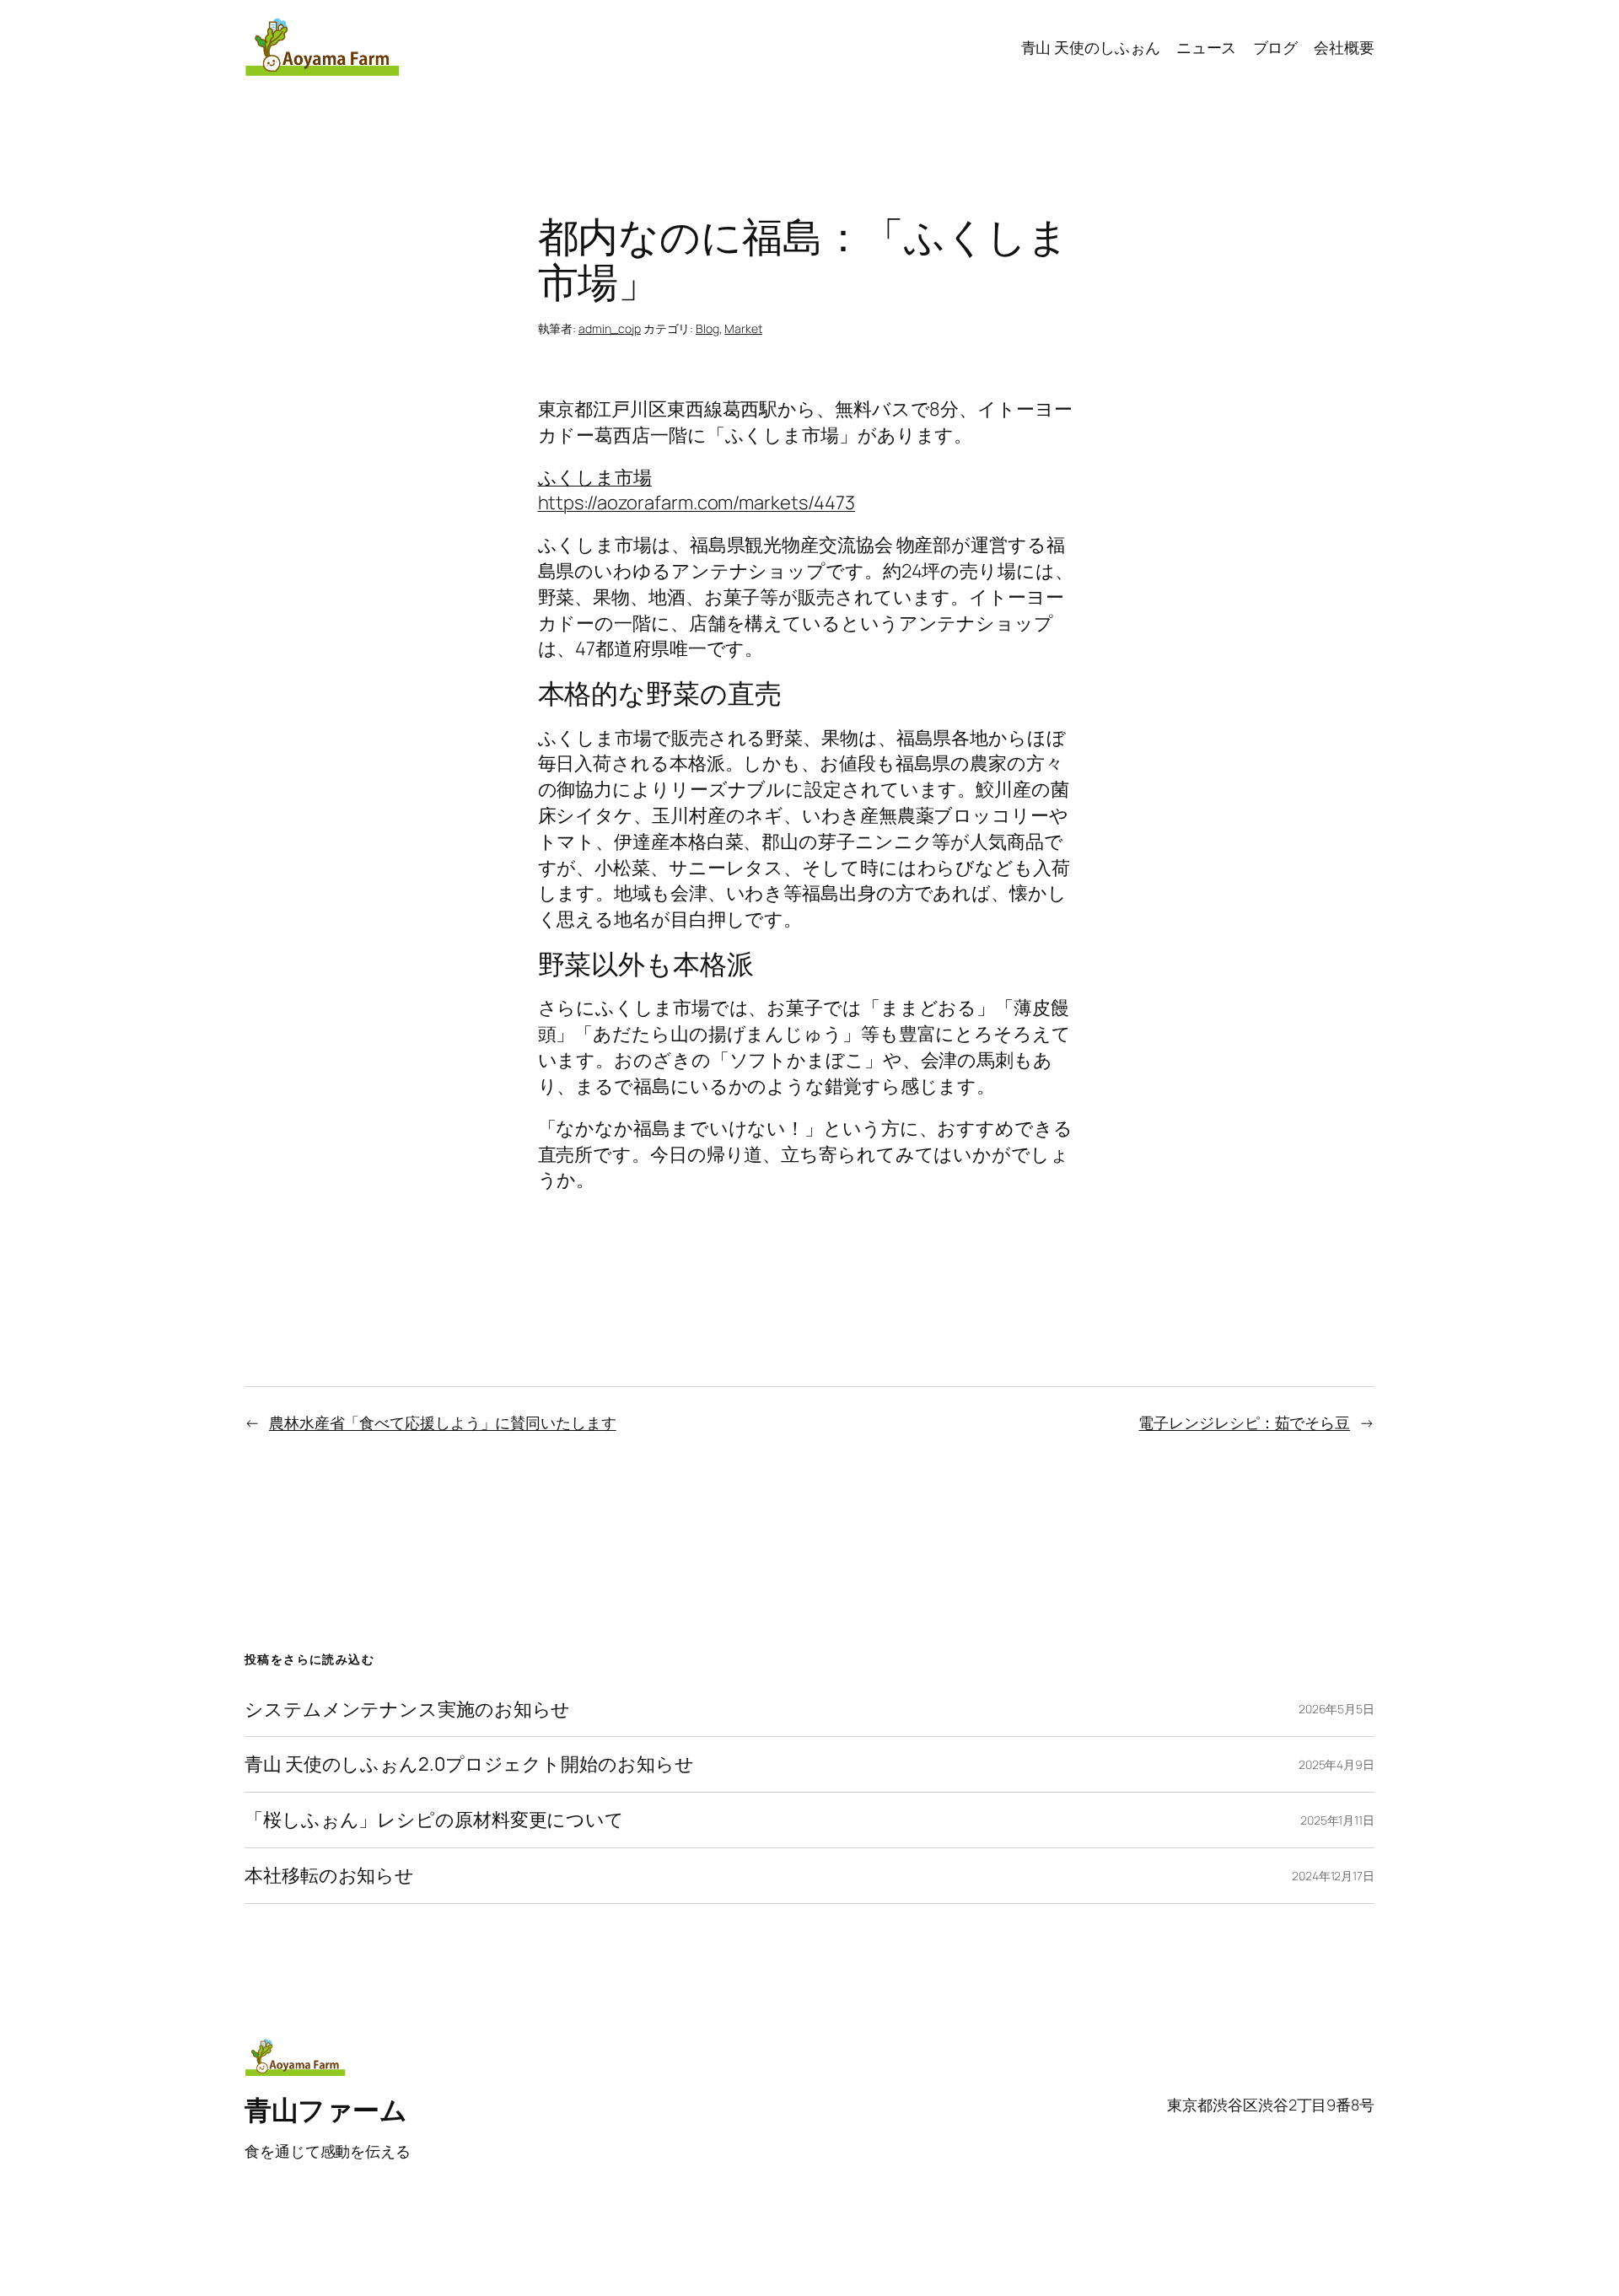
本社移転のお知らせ (329, 1876)
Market (743, 328)
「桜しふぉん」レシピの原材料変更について (434, 1820)
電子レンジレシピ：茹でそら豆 (1244, 1422)
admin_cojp (610, 328)
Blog (707, 328)
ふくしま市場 (595, 477)
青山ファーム (325, 2110)
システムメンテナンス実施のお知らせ (407, 1710)
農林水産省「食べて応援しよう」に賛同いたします (443, 1422)
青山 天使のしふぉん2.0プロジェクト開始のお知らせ (469, 1764)
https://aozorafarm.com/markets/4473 (697, 503)
